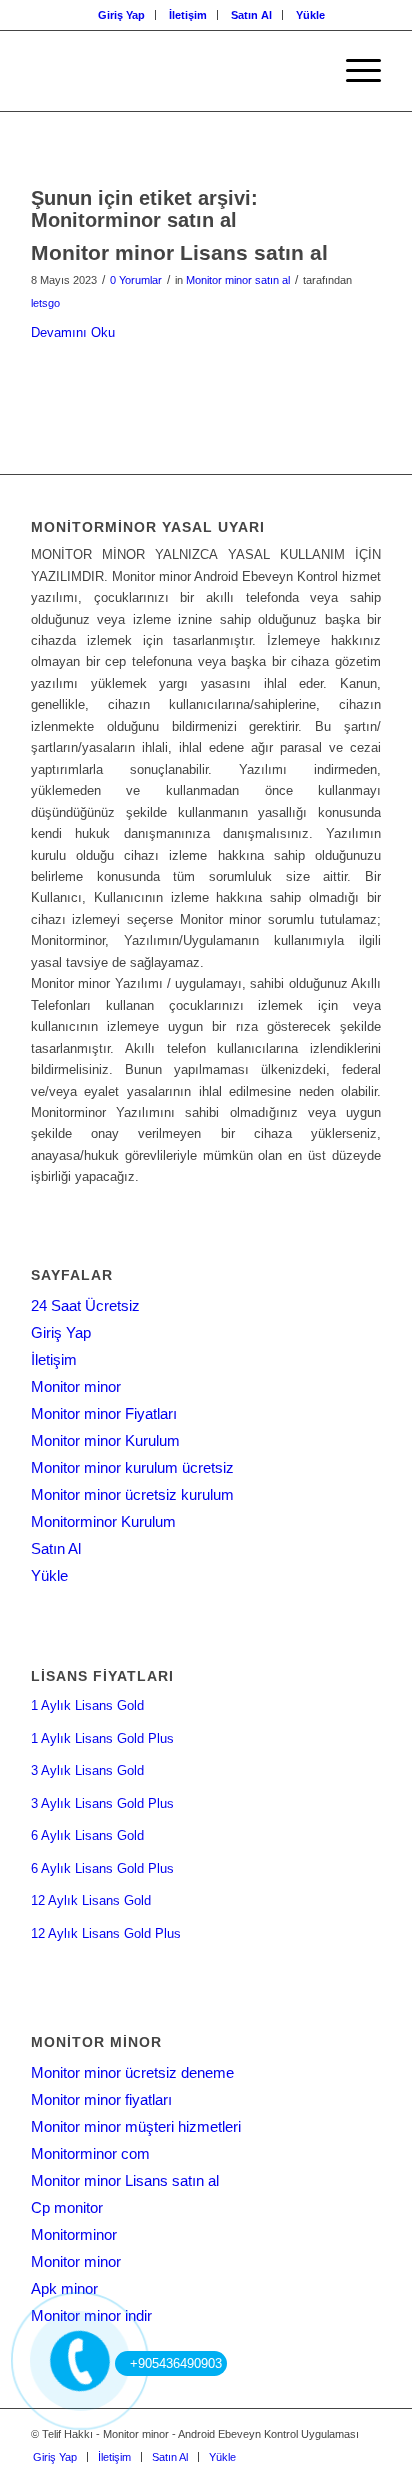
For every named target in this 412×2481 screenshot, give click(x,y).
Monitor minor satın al (238, 280)
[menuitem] (122, 15)
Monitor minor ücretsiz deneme (132, 2072)
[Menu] (353, 71)
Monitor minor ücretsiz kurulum (132, 1494)
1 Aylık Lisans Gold (87, 1705)
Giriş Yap (121, 15)
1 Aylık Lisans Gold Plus (102, 1738)
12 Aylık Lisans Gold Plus (106, 1933)
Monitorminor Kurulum (103, 1521)
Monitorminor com (90, 2153)
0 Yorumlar (136, 280)
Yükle (310, 15)
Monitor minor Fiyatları (104, 1413)
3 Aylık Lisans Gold (87, 1770)
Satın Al (251, 15)
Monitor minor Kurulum (105, 1440)
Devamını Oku (73, 332)
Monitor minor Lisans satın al (179, 252)
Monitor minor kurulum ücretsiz (132, 1467)
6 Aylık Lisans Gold (87, 1835)
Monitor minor (76, 1386)
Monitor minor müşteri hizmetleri (136, 2126)
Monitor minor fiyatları (101, 2099)
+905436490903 (176, 2363)
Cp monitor (67, 2207)
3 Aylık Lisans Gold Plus (102, 1803)
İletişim (188, 15)
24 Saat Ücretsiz (85, 1305)
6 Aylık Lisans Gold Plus (102, 1868)
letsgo (45, 303)
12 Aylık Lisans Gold (91, 1900)
